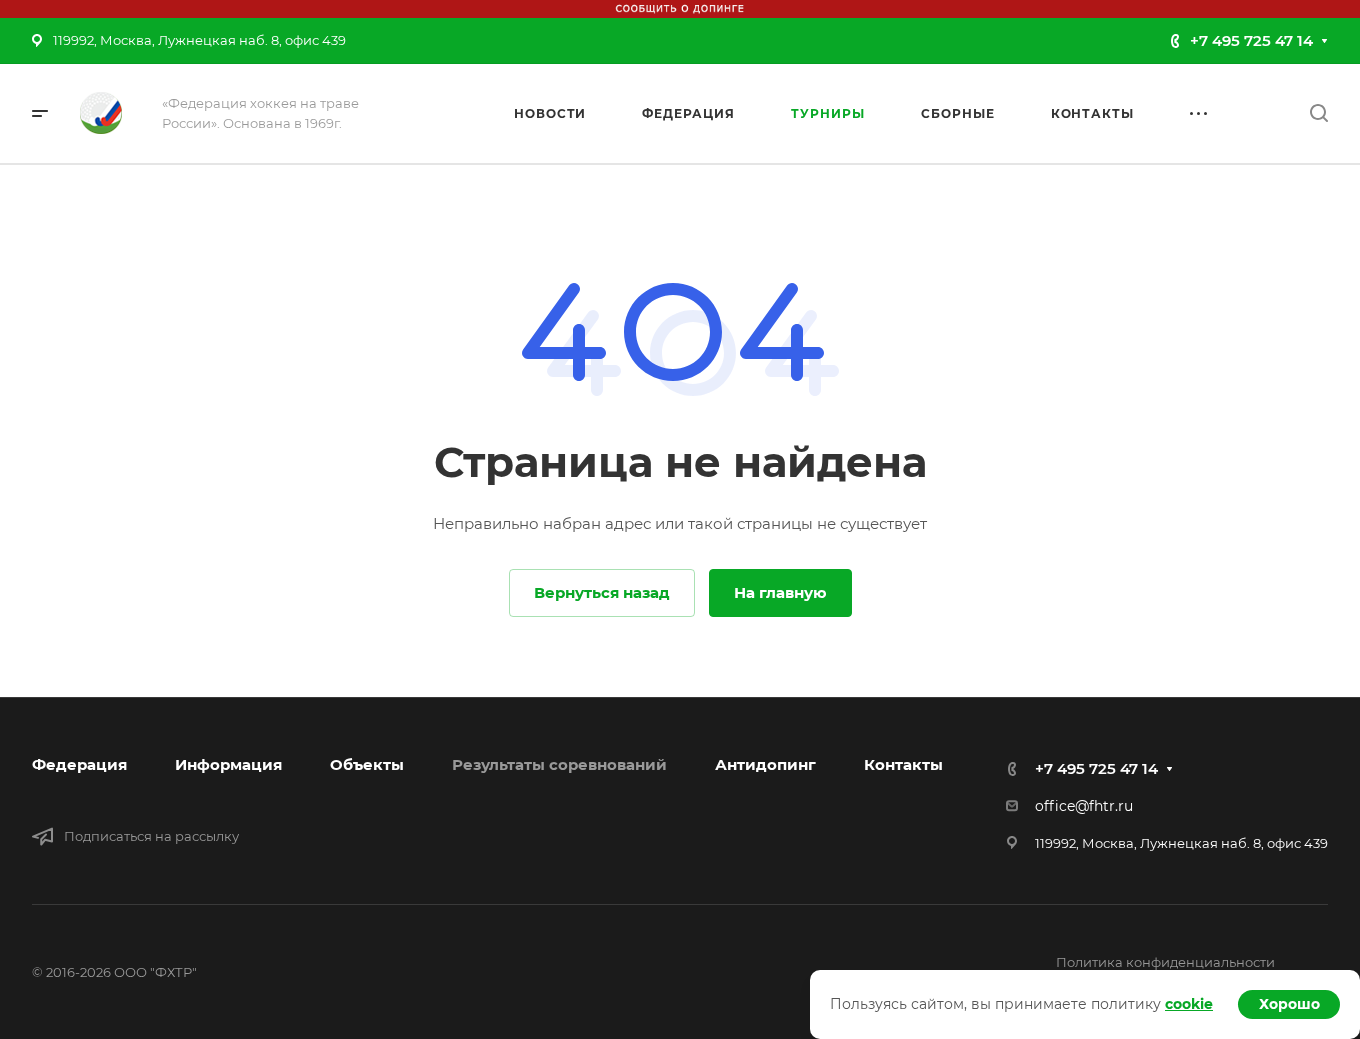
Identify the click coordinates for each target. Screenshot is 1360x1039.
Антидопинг (765, 764)
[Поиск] (1318, 113)
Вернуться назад (602, 592)
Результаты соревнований (559, 764)
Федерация (79, 764)
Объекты (367, 764)
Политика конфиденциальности (1165, 962)
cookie (1189, 1004)
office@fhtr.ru (1084, 806)
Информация (228, 764)
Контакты (903, 764)
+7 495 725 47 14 (1251, 40)
